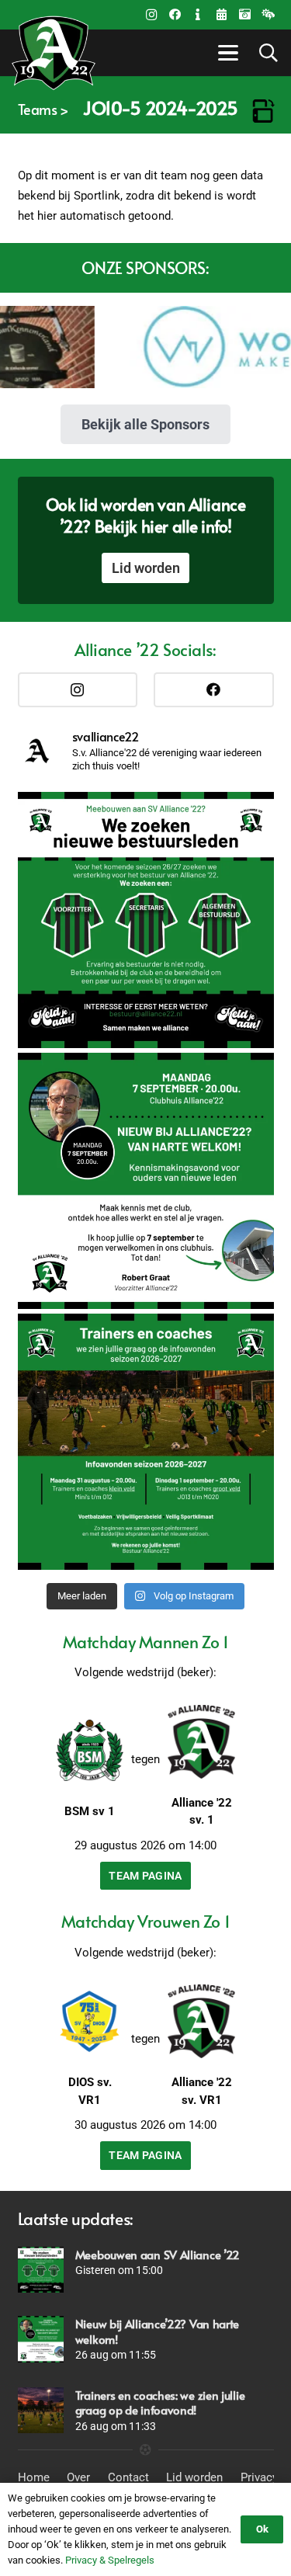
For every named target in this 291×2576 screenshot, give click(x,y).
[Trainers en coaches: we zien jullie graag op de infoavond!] (41, 2410)
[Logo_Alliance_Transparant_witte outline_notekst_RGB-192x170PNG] (54, 53)
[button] (226, 53)
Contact (128, 2477)
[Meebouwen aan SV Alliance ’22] (41, 2270)
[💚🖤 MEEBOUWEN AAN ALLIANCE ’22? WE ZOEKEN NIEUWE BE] (146, 920)
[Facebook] (175, 15)
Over (78, 2477)
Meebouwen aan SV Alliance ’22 (158, 2254)
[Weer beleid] (268, 15)
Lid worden (194, 2477)
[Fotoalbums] (244, 15)
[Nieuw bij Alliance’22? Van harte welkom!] (41, 2339)
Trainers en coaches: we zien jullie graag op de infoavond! (160, 2402)
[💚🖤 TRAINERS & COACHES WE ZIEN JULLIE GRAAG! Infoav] (146, 1442)
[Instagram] (151, 15)
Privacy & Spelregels (110, 2560)
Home (34, 2477)
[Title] (221, 15)
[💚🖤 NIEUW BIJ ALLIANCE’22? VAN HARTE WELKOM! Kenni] (146, 1181)
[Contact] (198, 15)
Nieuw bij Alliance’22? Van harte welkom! (157, 2331)
